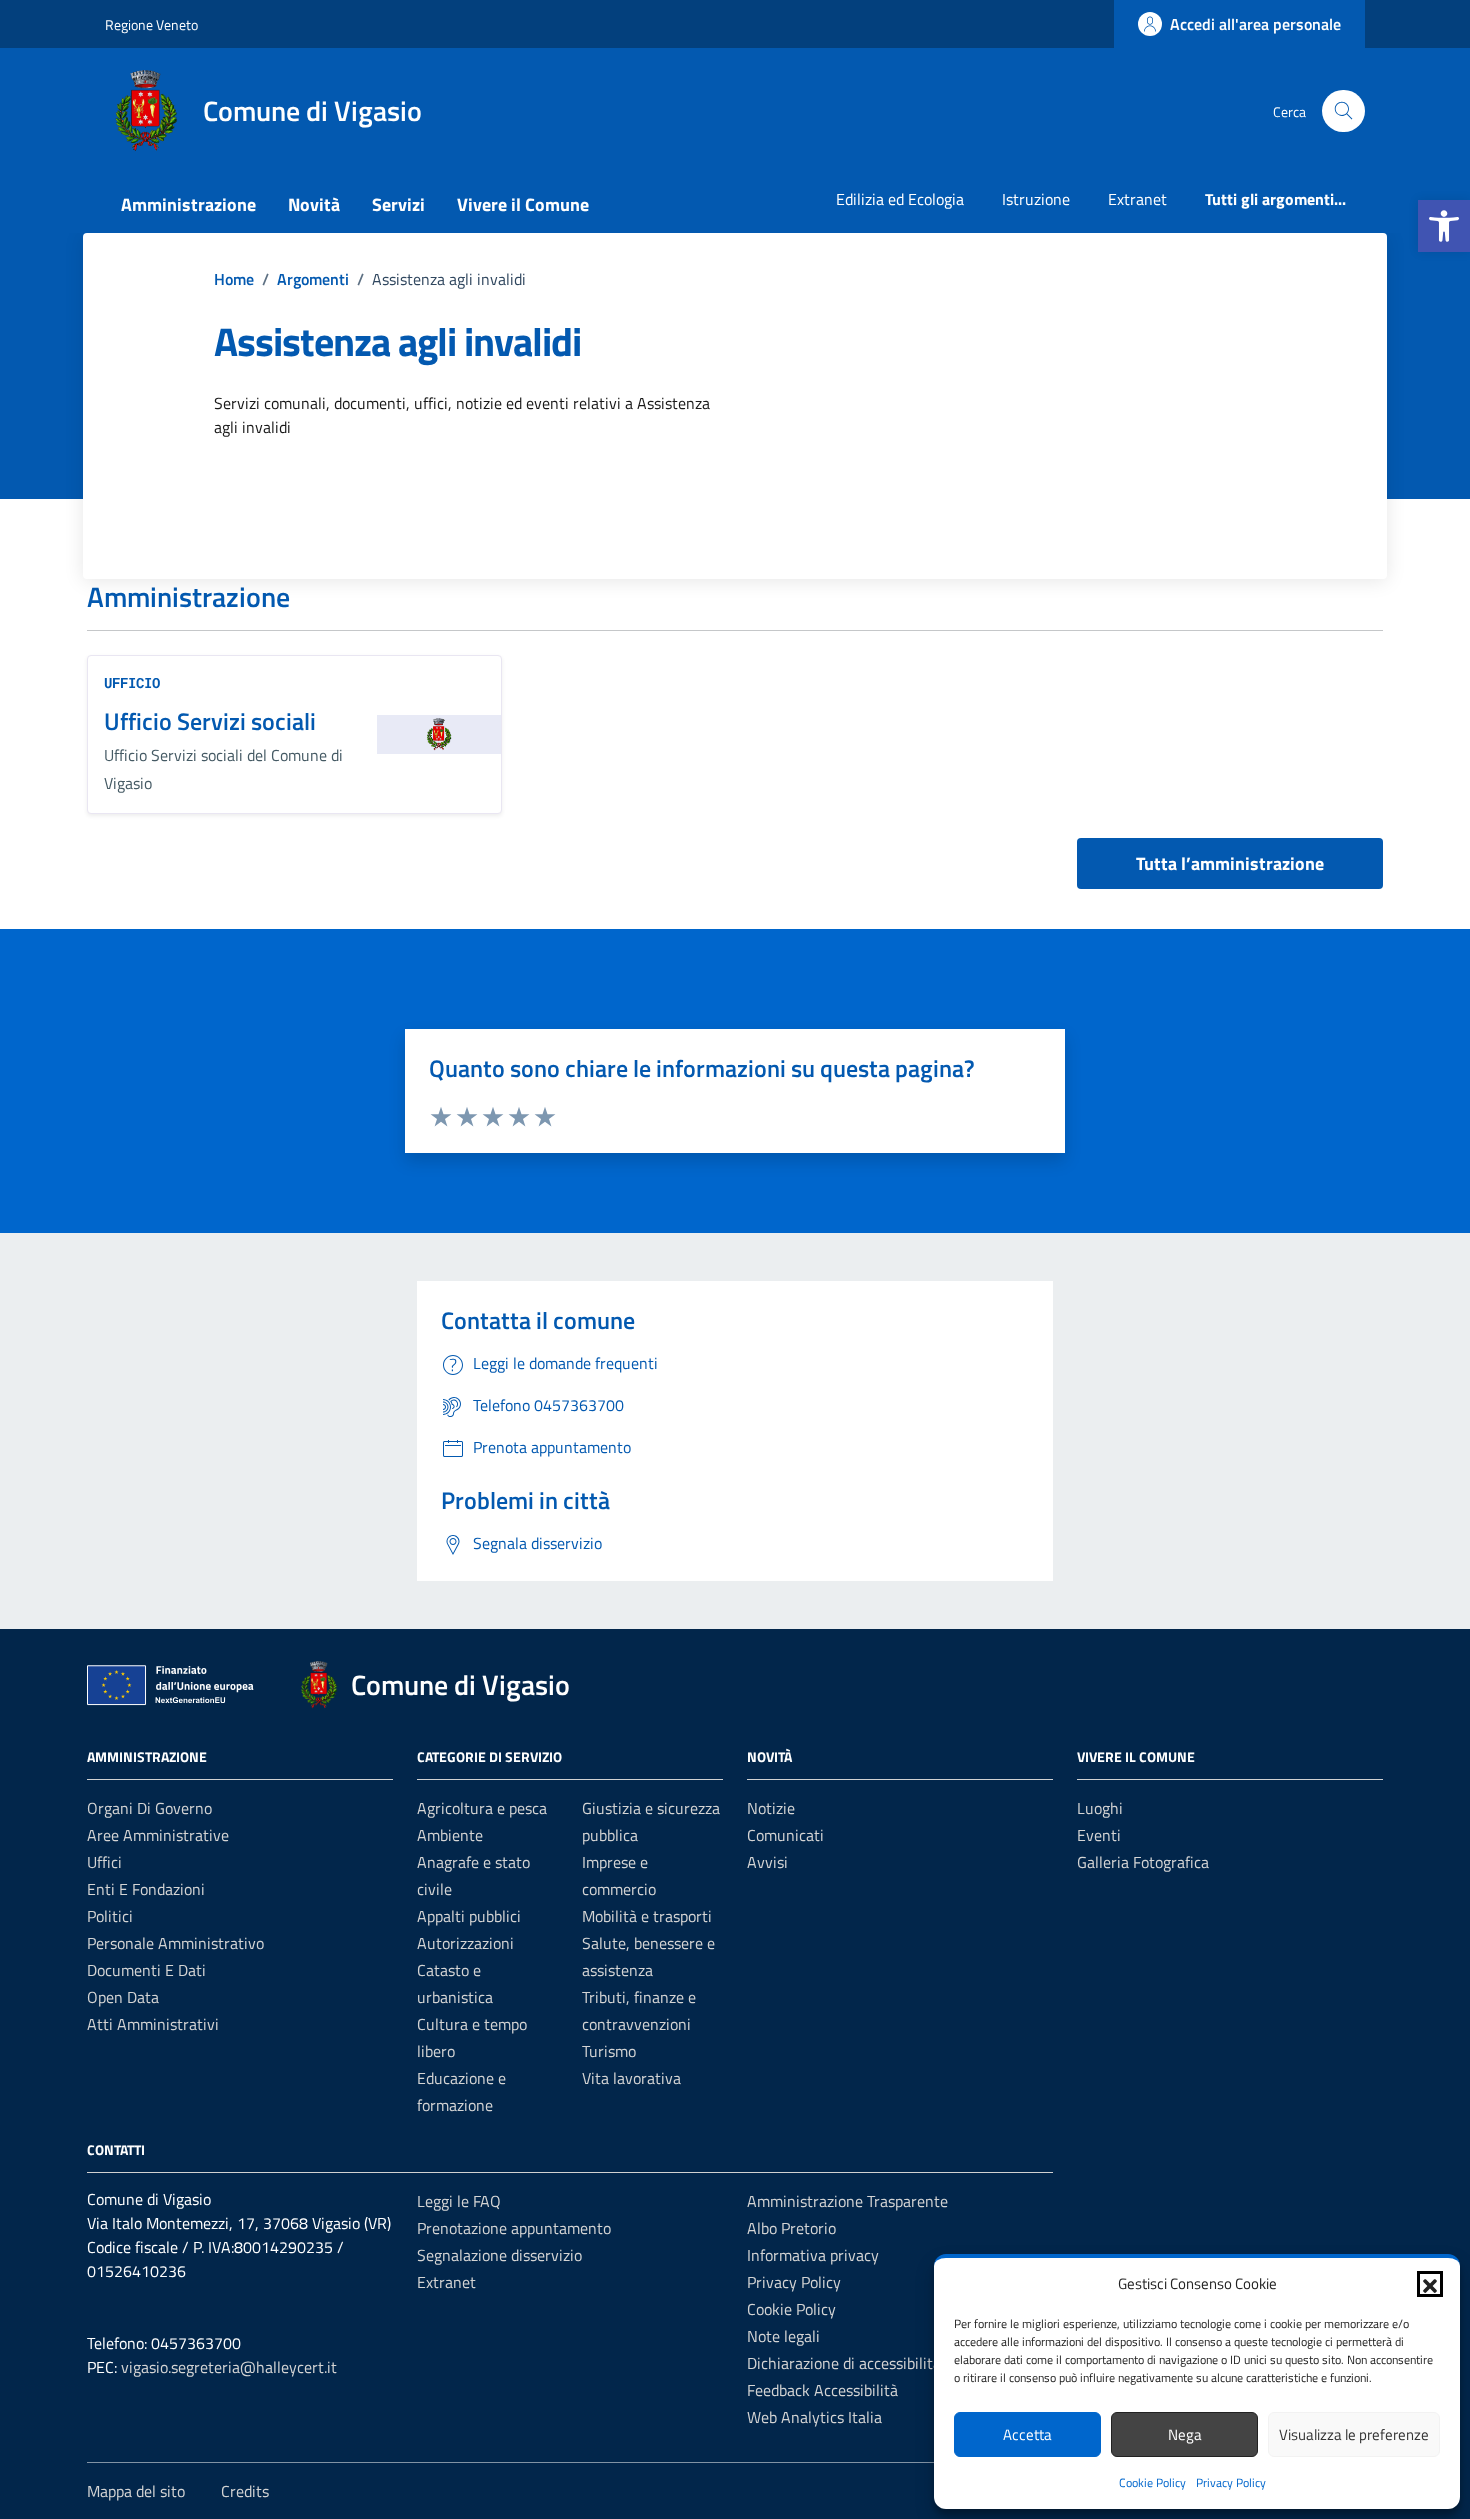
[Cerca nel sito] (1343, 111)
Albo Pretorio (791, 2228)
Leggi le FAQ (459, 2201)
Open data (123, 1997)
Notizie (771, 1808)
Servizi (398, 204)
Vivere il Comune (523, 204)
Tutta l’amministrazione (1230, 863)
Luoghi (1100, 1808)
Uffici (104, 1862)
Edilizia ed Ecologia (900, 199)
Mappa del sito (136, 2491)
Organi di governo (149, 1808)
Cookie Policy (1152, 2482)
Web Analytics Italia (814, 2417)
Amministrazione (188, 204)
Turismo (609, 2051)
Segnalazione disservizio (499, 2255)
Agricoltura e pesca (482, 1808)
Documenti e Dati (146, 1970)
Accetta (1027, 2434)
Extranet (1137, 199)
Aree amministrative (158, 1835)
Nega (1185, 2434)
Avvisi (767, 1862)
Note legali (783, 2336)
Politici (110, 1916)
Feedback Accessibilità (822, 2390)
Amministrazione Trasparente (847, 2201)
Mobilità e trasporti (647, 1916)
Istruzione (1036, 199)
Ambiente (450, 1835)
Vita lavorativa (631, 2078)
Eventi (1099, 1835)
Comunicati (785, 1835)
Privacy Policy (1231, 2482)
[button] (1444, 226)
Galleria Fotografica (1143, 1862)
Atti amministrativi (153, 2024)
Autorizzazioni (465, 1943)
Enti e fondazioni (146, 1889)
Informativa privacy (813, 2255)
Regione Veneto (151, 24)
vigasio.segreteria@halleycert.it (229, 2367)
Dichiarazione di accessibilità (844, 2363)
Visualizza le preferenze (1354, 2434)
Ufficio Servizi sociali (210, 721)
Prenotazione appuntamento (514, 2228)
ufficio (132, 682)
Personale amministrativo (175, 1943)
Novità (314, 204)
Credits (245, 2491)
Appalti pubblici (469, 1916)
